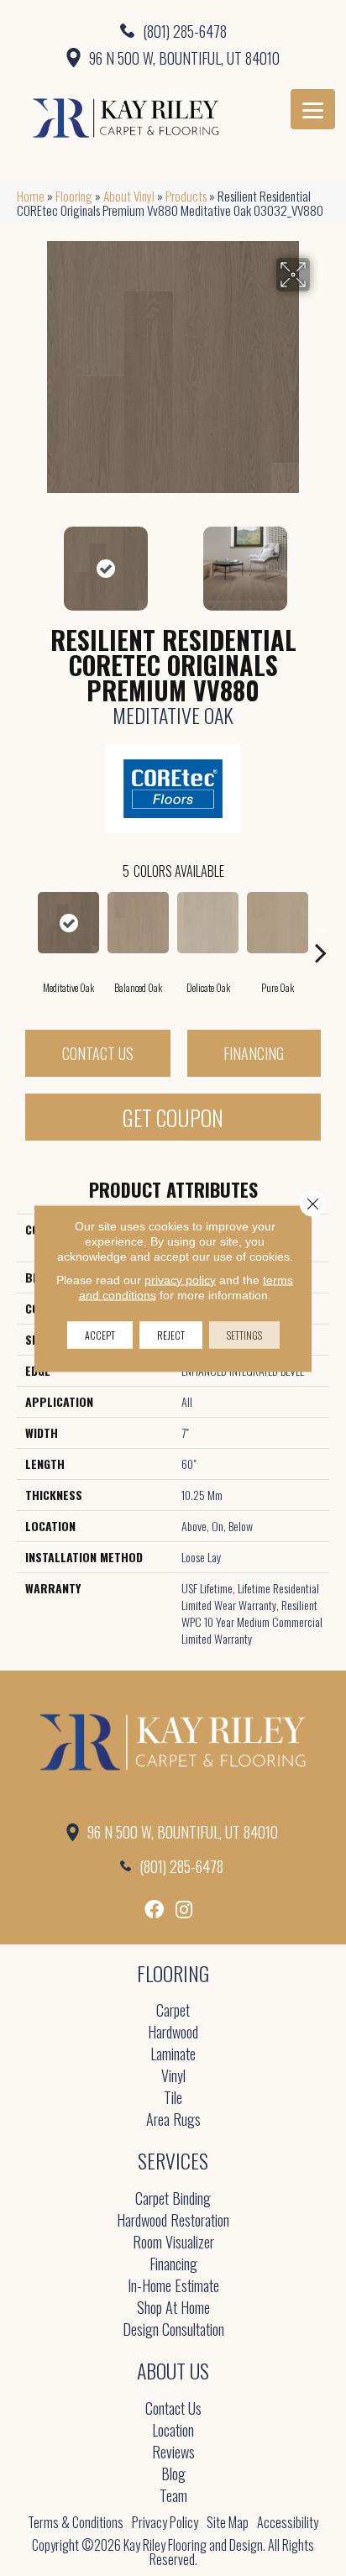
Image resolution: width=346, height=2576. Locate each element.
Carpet (173, 2011)
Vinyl (173, 2077)
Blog (173, 2475)
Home (31, 196)
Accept (100, 1334)
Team (173, 2497)
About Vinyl (129, 196)
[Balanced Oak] (138, 923)
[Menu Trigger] (313, 109)
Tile (173, 2099)
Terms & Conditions (76, 2522)
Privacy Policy (165, 2522)
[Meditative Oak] (68, 923)
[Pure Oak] (278, 923)
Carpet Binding (173, 2199)
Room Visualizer (173, 2243)
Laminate (173, 2055)
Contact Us (98, 1053)
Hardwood (173, 2033)
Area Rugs (173, 2120)
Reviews (173, 2453)
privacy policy (180, 1279)
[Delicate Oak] (208, 923)
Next (321, 560)
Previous (25, 560)
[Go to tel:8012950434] (173, 30)
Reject (171, 1334)
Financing (254, 1053)
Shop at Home (173, 2308)
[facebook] (154, 1910)
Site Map (228, 2522)
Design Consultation (173, 2330)
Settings (244, 1334)
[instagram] (184, 1910)
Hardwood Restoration (173, 2221)
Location (173, 2431)
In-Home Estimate (173, 2287)
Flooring (74, 196)
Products (186, 196)
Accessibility (288, 2522)
